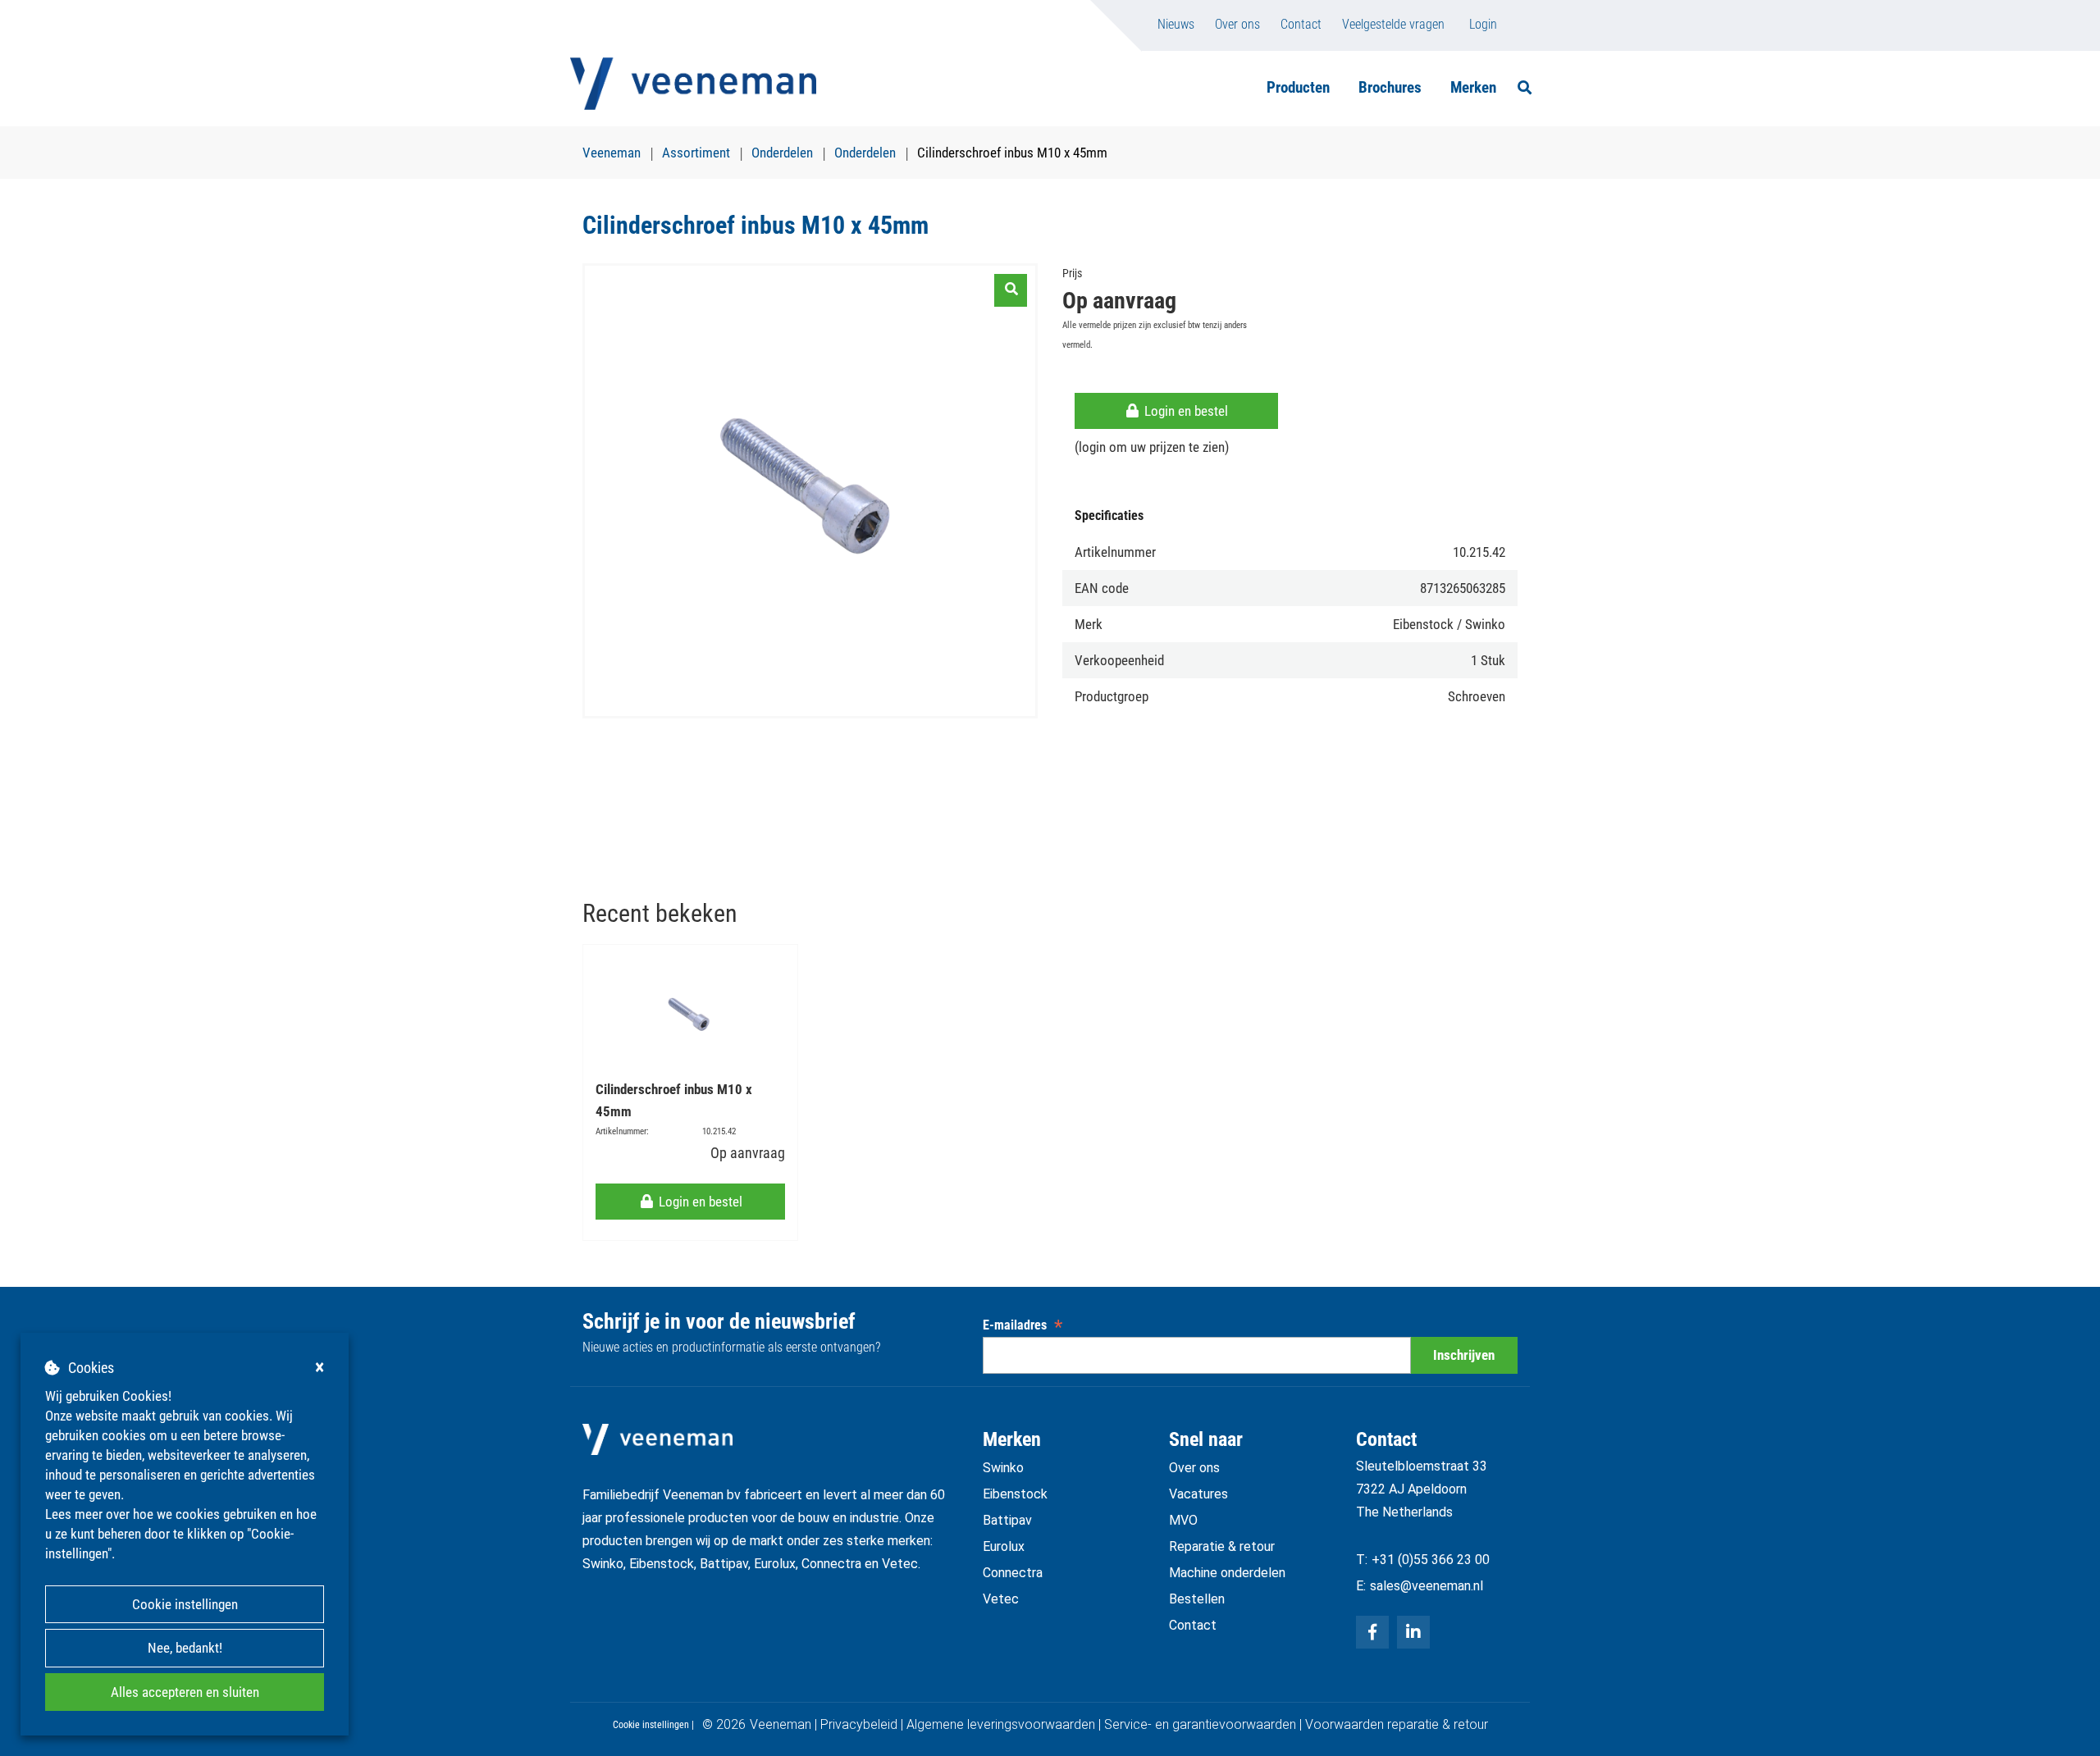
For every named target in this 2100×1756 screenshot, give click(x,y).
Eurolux (1004, 1546)
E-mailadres (1023, 1325)
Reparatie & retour (1222, 1546)
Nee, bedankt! (185, 1648)
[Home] (693, 84)
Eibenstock (1015, 1494)
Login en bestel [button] (1185, 411)
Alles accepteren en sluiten (185, 1692)
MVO (1183, 1520)
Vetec (1001, 1599)
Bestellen (1197, 1599)
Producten (1298, 87)
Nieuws (1176, 24)
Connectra (1013, 1573)
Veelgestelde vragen (1393, 24)
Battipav (1007, 1520)
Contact (1301, 24)
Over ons (1237, 24)
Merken (1473, 87)
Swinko (1003, 1468)
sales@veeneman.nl (1427, 1586)
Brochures (1390, 87)
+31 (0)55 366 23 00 (1431, 1560)
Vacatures (1198, 1494)
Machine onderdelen (1227, 1573)
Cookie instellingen (185, 1604)
